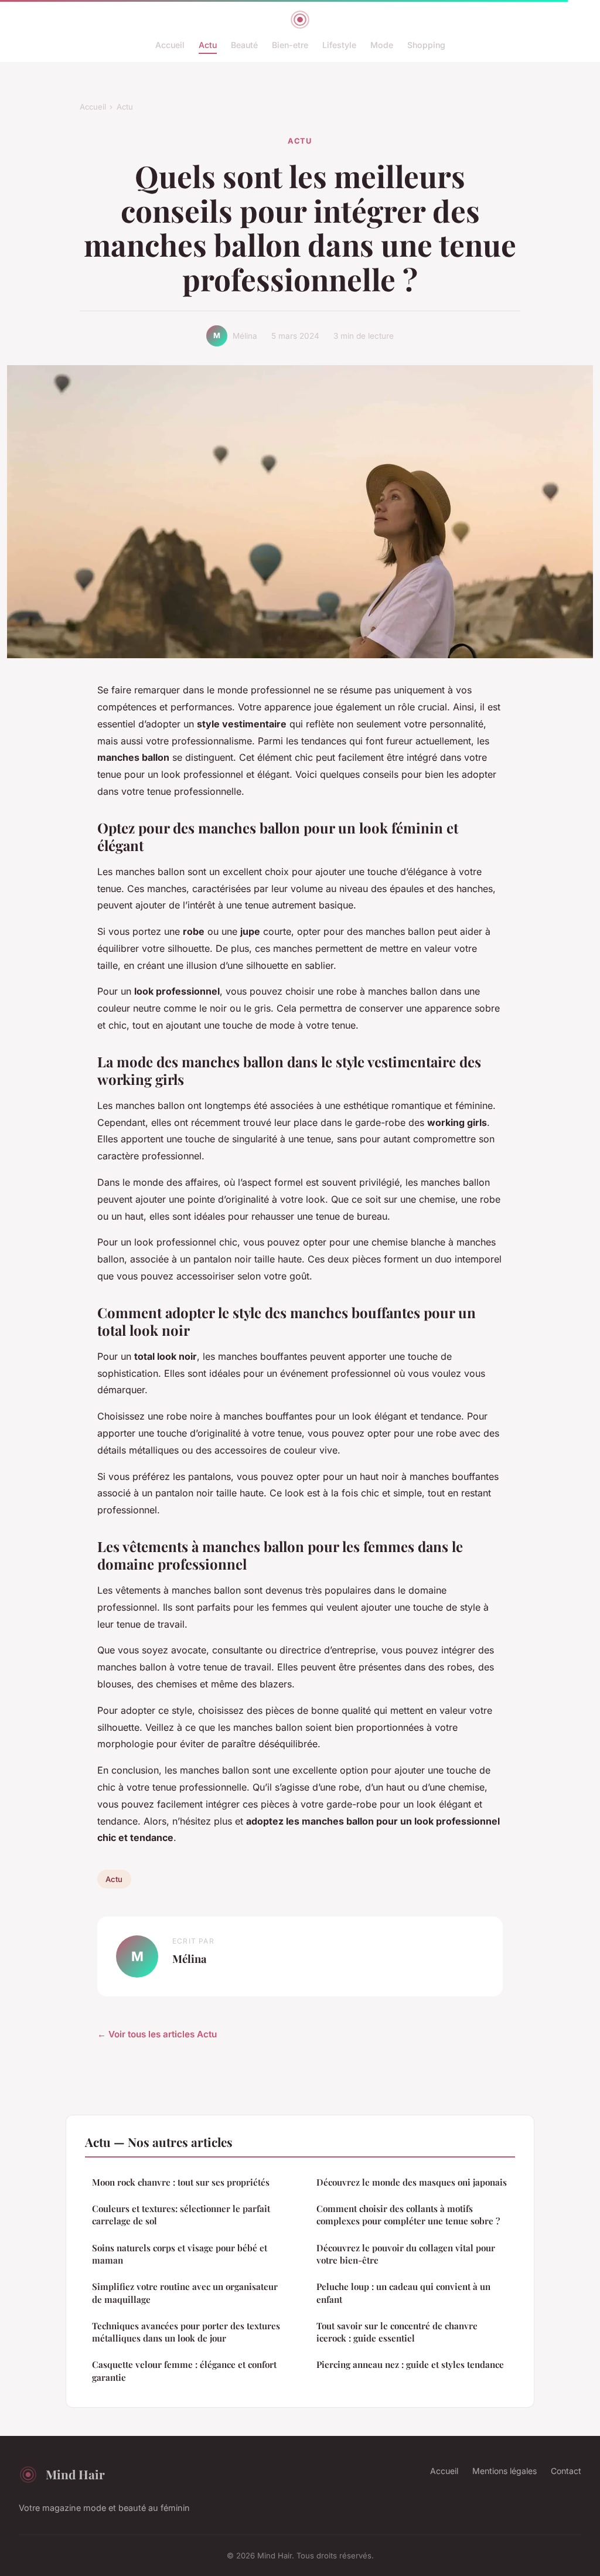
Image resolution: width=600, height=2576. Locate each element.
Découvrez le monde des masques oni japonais (412, 2182)
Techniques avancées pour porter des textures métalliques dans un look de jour (186, 2332)
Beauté (244, 45)
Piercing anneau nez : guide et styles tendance (410, 2364)
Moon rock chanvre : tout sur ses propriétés (181, 2182)
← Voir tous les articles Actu (157, 2034)
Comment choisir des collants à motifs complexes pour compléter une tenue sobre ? (408, 2215)
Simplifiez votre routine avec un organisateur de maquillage (185, 2293)
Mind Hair (75, 2474)
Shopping (426, 45)
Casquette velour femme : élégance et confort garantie (184, 2371)
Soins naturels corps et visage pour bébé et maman (180, 2254)
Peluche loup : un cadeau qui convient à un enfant (403, 2293)
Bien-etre (290, 45)
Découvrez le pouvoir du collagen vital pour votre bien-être (406, 2254)
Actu (208, 45)
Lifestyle (339, 45)
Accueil (170, 45)
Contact (566, 2471)
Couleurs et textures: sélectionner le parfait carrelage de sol (181, 2215)
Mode (382, 45)
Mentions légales (504, 2471)
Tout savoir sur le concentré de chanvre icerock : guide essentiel (397, 2332)
